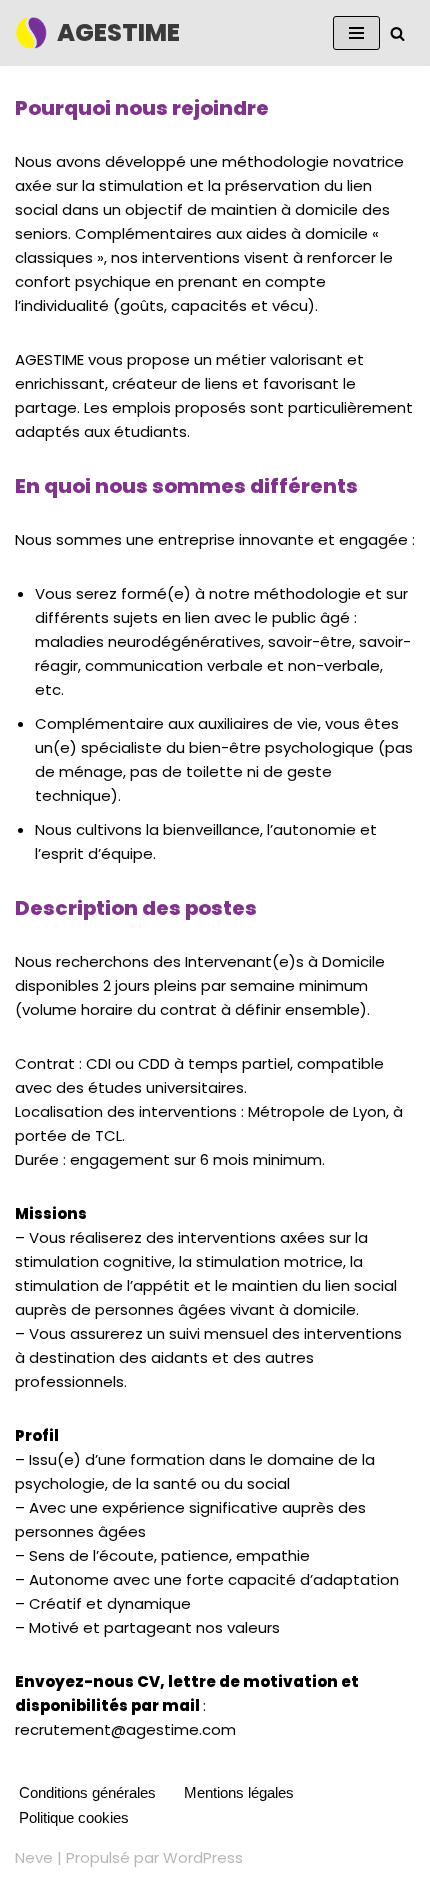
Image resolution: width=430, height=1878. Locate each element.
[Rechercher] (397, 33)
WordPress (203, 1857)
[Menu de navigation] (356, 33)
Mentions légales (239, 1792)
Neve (34, 1857)
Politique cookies (74, 1817)
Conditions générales (87, 1792)
